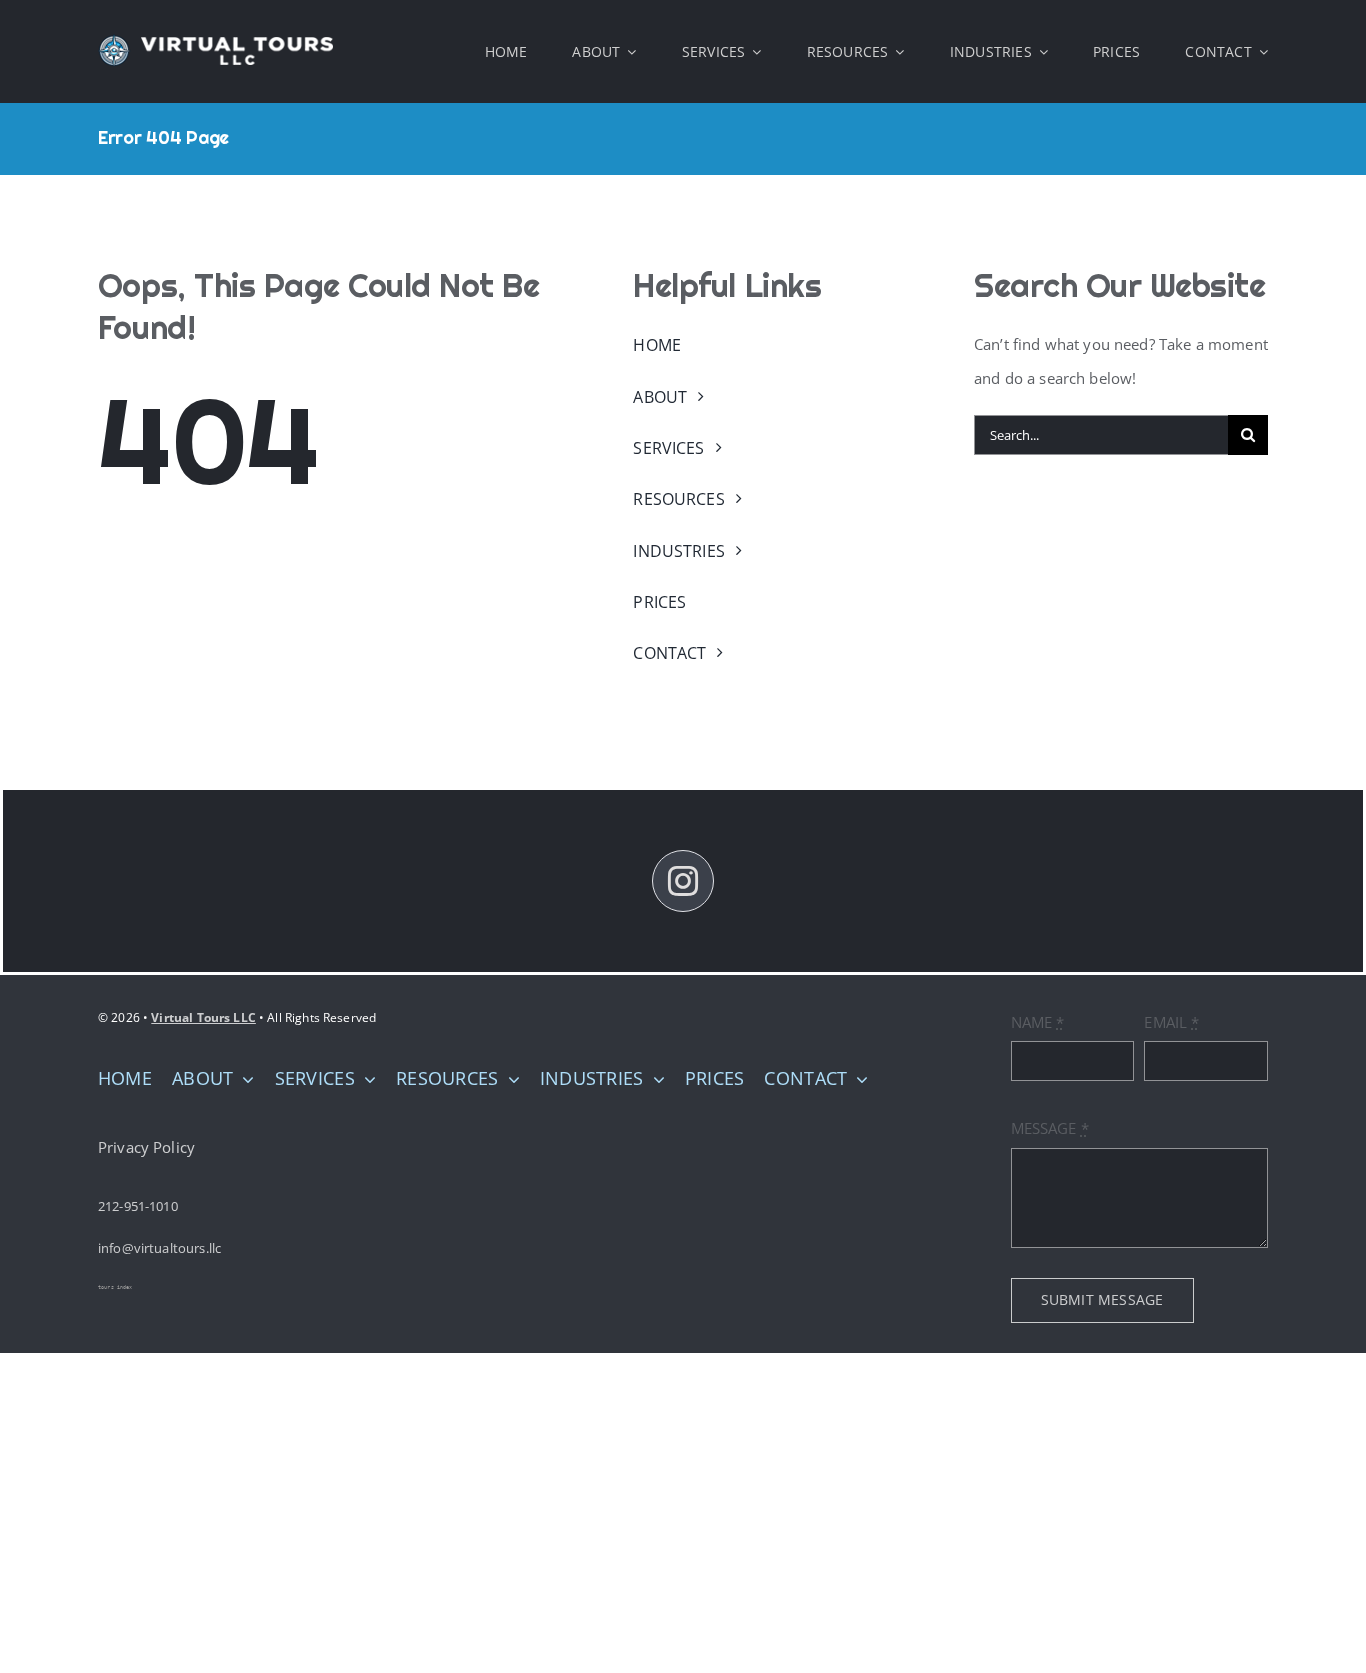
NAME (1038, 1022)
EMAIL (1171, 1022)
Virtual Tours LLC (203, 1017)
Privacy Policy (146, 1147)
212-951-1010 (138, 1206)
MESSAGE (1050, 1128)
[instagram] (683, 881)
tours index (115, 1287)
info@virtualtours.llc (159, 1248)
